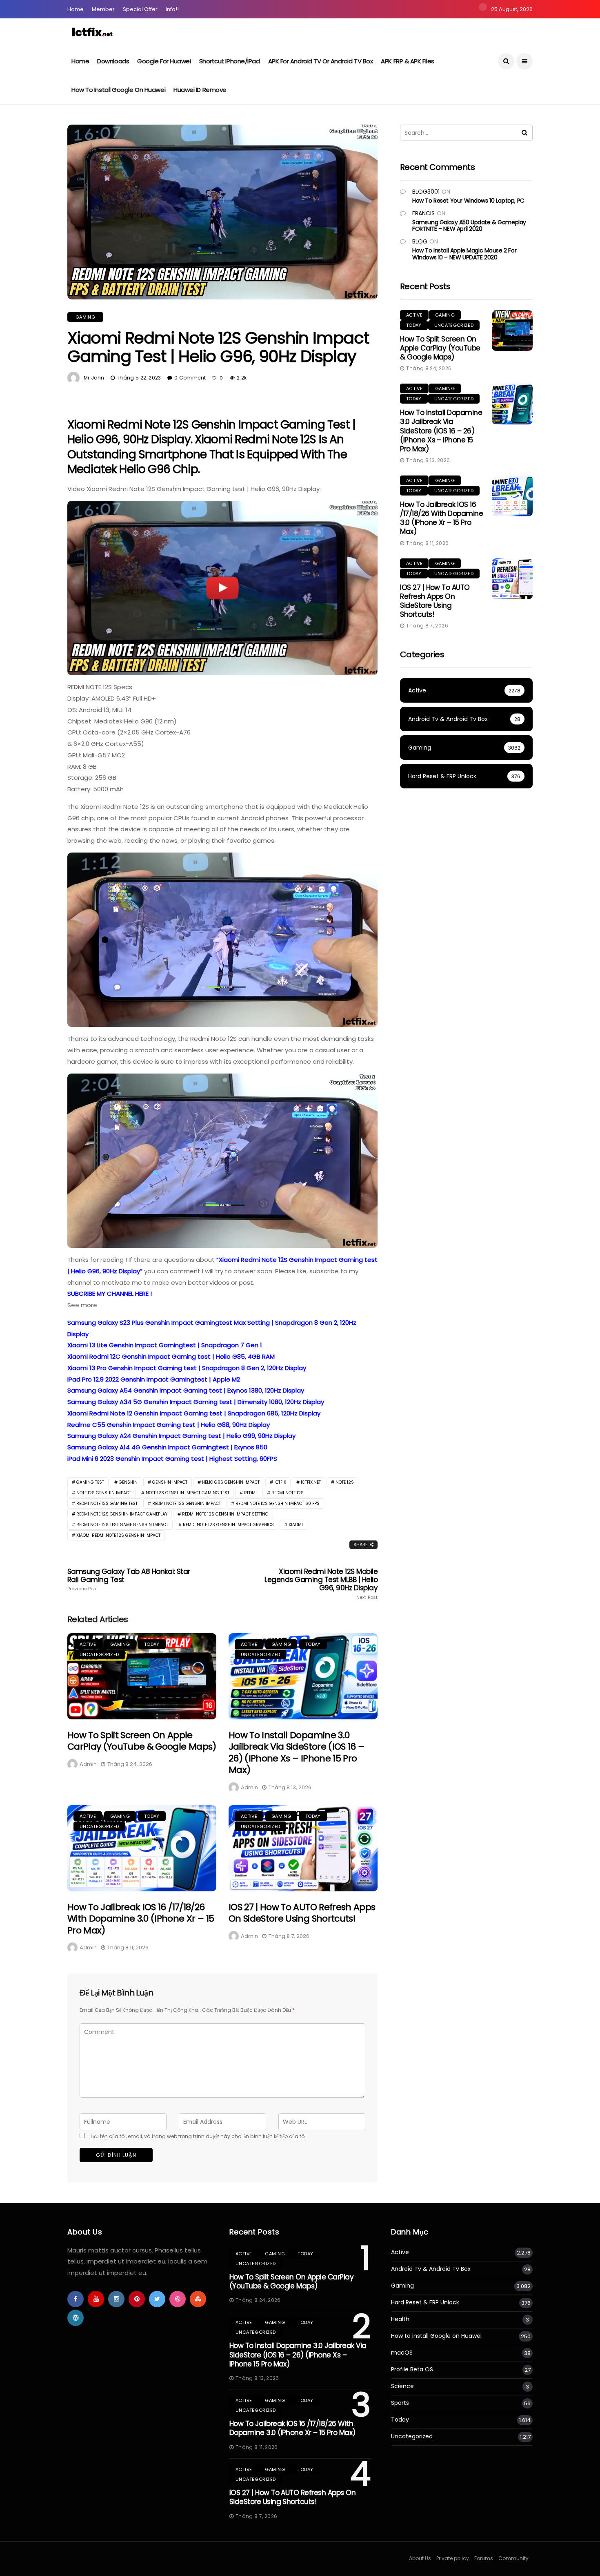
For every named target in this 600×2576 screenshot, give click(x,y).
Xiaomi (296, 1525)
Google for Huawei (164, 61)
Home (76, 9)
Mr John (94, 378)
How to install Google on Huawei (118, 90)
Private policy (453, 2558)
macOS (402, 2353)
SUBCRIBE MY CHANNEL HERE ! (110, 1294)
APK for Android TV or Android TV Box (321, 61)
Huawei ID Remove (200, 90)
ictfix (280, 1482)
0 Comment (190, 378)
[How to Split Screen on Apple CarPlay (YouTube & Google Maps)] (142, 1676)
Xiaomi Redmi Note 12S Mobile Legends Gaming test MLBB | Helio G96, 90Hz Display (321, 1584)
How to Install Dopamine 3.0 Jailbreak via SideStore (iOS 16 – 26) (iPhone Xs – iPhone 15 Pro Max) (296, 1753)
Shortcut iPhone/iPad (230, 61)
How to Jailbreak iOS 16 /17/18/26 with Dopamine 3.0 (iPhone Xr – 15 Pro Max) (141, 1919)
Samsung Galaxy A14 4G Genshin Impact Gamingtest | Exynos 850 (167, 1447)
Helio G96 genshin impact (231, 1482)
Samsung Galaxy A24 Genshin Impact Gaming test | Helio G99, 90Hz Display (181, 1436)
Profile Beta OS (412, 2370)
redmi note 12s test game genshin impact (122, 1525)
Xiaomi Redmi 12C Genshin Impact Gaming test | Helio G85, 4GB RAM (171, 1356)
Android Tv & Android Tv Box (431, 2269)
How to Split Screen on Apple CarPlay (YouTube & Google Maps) (142, 1741)
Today (152, 1644)
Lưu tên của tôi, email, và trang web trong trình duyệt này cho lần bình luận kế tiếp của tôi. (199, 2136)
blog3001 (426, 192)
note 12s (345, 1482)
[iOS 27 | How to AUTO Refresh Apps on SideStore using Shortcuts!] (303, 1848)
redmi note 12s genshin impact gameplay (122, 1514)
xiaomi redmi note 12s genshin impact (118, 1535)
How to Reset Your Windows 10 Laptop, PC (468, 201)
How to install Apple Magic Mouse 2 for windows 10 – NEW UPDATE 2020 (464, 254)
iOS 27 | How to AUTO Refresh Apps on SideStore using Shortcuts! (302, 1913)
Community (513, 2558)
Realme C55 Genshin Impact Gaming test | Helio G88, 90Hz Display (169, 1425)
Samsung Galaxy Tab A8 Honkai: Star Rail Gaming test (129, 1580)
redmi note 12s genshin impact (187, 1503)
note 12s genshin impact (104, 1493)
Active (88, 1644)
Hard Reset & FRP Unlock (425, 2303)
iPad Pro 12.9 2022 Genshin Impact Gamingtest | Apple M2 (154, 1379)
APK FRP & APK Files (407, 61)
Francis (423, 213)
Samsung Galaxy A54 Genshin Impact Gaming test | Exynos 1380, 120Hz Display (186, 1390)
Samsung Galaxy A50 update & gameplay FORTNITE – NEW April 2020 (469, 226)
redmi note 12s (288, 1493)
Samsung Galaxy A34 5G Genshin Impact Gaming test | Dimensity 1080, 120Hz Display (196, 1402)
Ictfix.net (311, 1482)
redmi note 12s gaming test (107, 1503)
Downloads (113, 61)
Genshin (128, 1482)
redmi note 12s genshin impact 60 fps (278, 1503)
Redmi (250, 1493)
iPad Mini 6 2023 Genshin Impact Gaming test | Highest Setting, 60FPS (172, 1459)
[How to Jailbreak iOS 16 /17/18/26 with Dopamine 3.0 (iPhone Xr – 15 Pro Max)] (142, 1848)
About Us (420, 2558)
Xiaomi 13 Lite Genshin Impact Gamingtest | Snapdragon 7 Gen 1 (165, 1345)
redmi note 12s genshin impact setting (225, 1514)
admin (88, 1764)
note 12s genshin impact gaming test (188, 1493)
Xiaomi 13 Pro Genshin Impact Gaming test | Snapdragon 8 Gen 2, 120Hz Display (187, 1368)
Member (103, 9)
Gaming (85, 317)
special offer (140, 9)
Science (402, 2386)
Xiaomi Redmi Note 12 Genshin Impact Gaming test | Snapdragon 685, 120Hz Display (194, 1413)
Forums (484, 2558)
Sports (400, 2403)
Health (400, 2319)
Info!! (172, 9)
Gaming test (90, 1482)
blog (420, 241)
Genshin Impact (170, 1482)
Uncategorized (99, 1654)
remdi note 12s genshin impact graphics (228, 1525)
